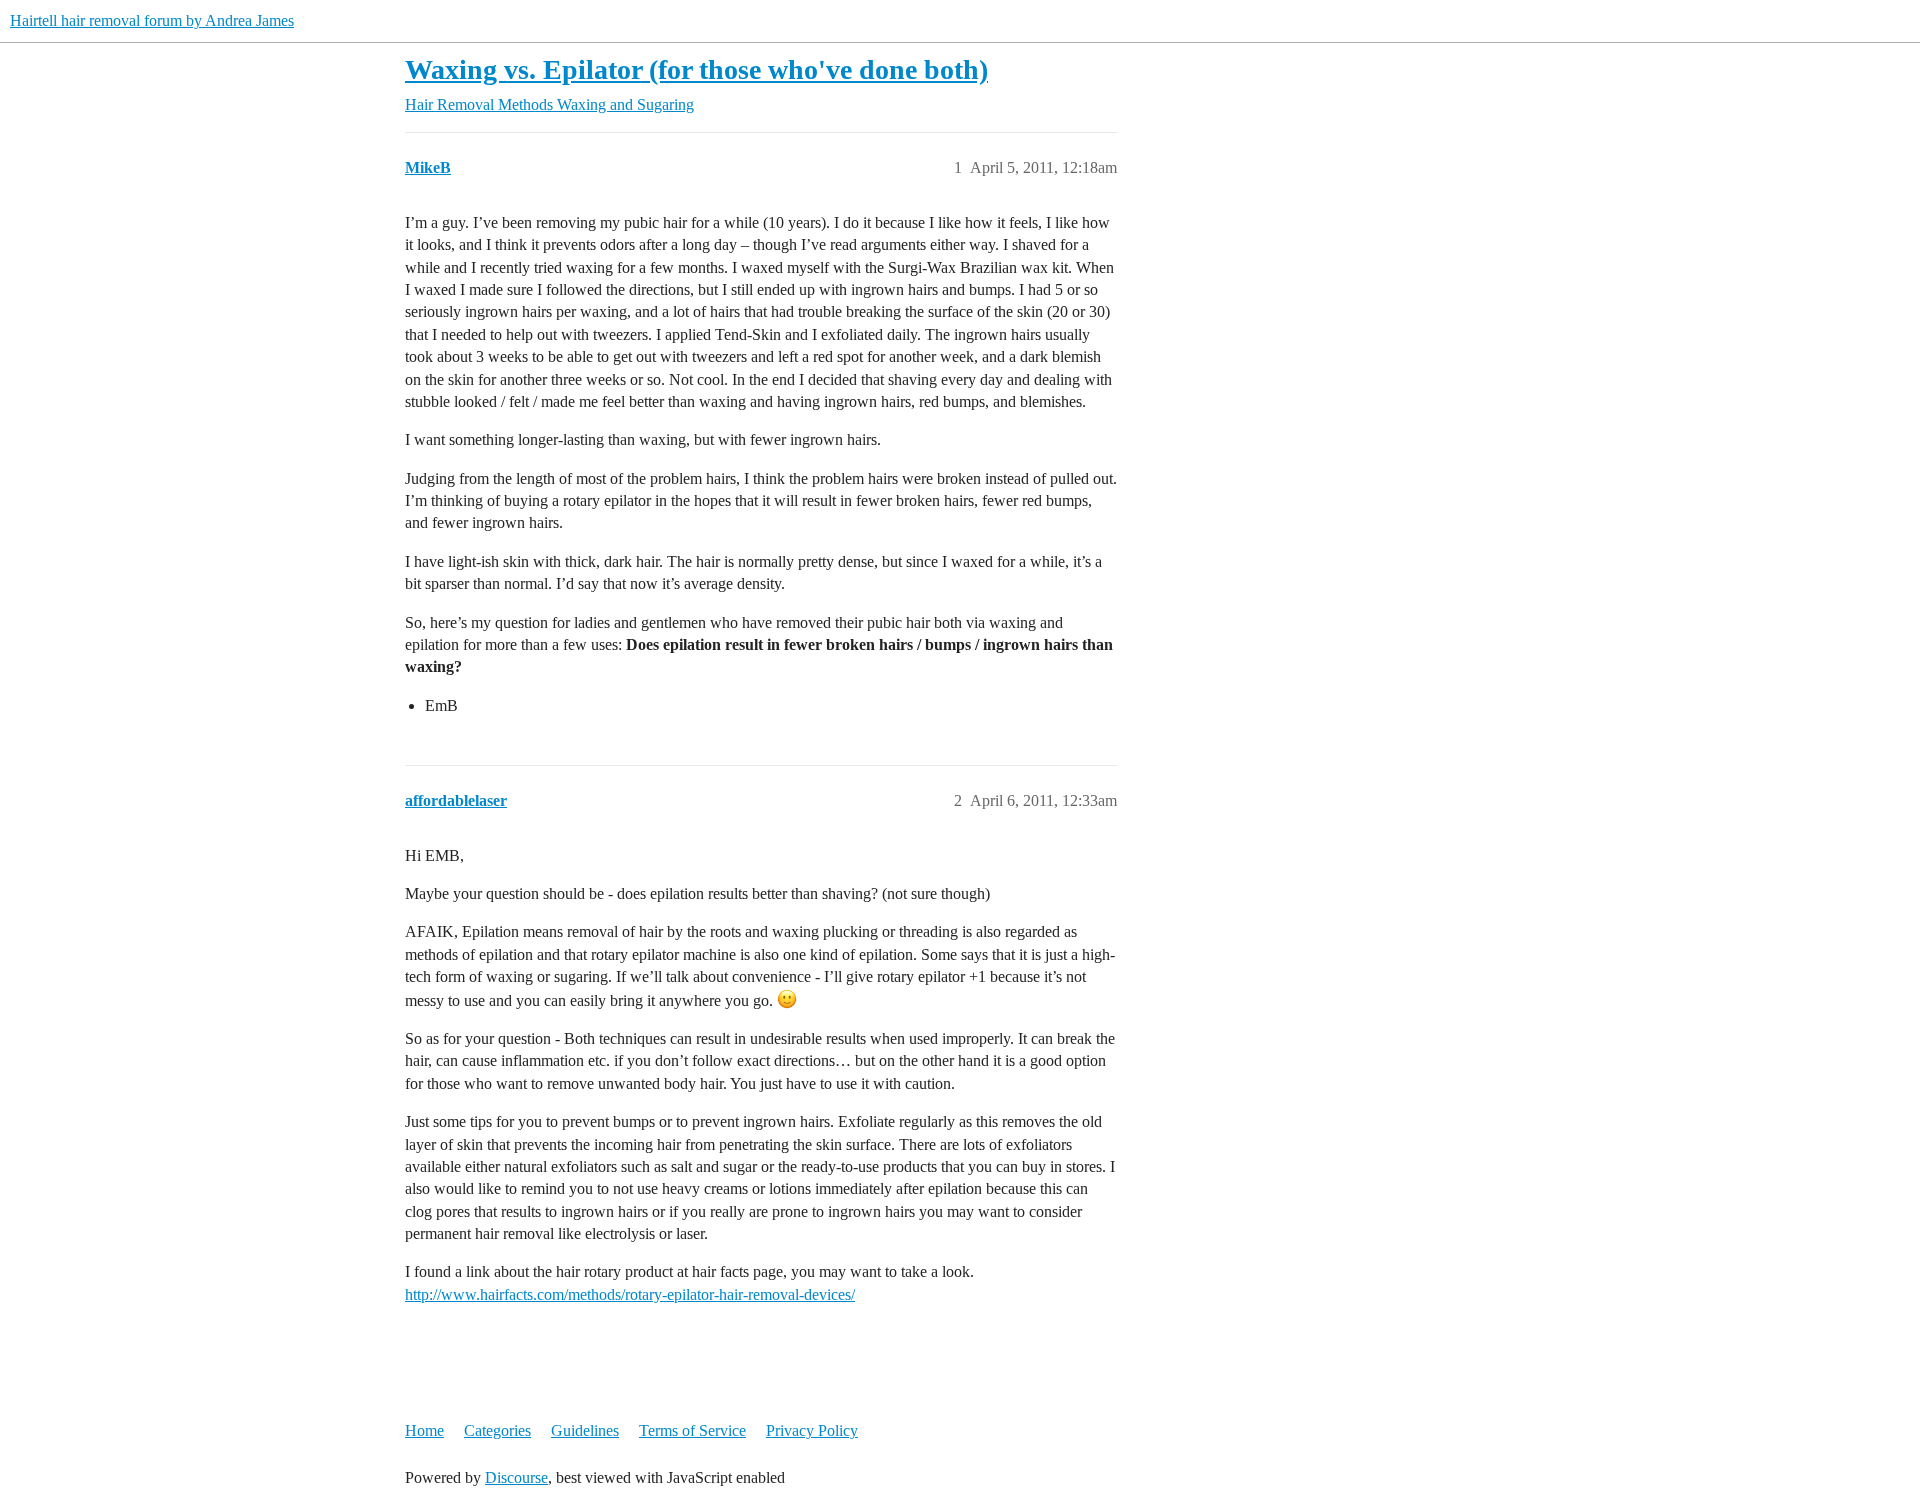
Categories (497, 1430)
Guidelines (585, 1430)
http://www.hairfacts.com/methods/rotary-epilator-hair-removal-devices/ (630, 1294)
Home (424, 1430)
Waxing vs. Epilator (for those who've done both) (696, 69)
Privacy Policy (812, 1430)
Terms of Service (692, 1430)
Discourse (516, 1477)
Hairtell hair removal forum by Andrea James (152, 20)
